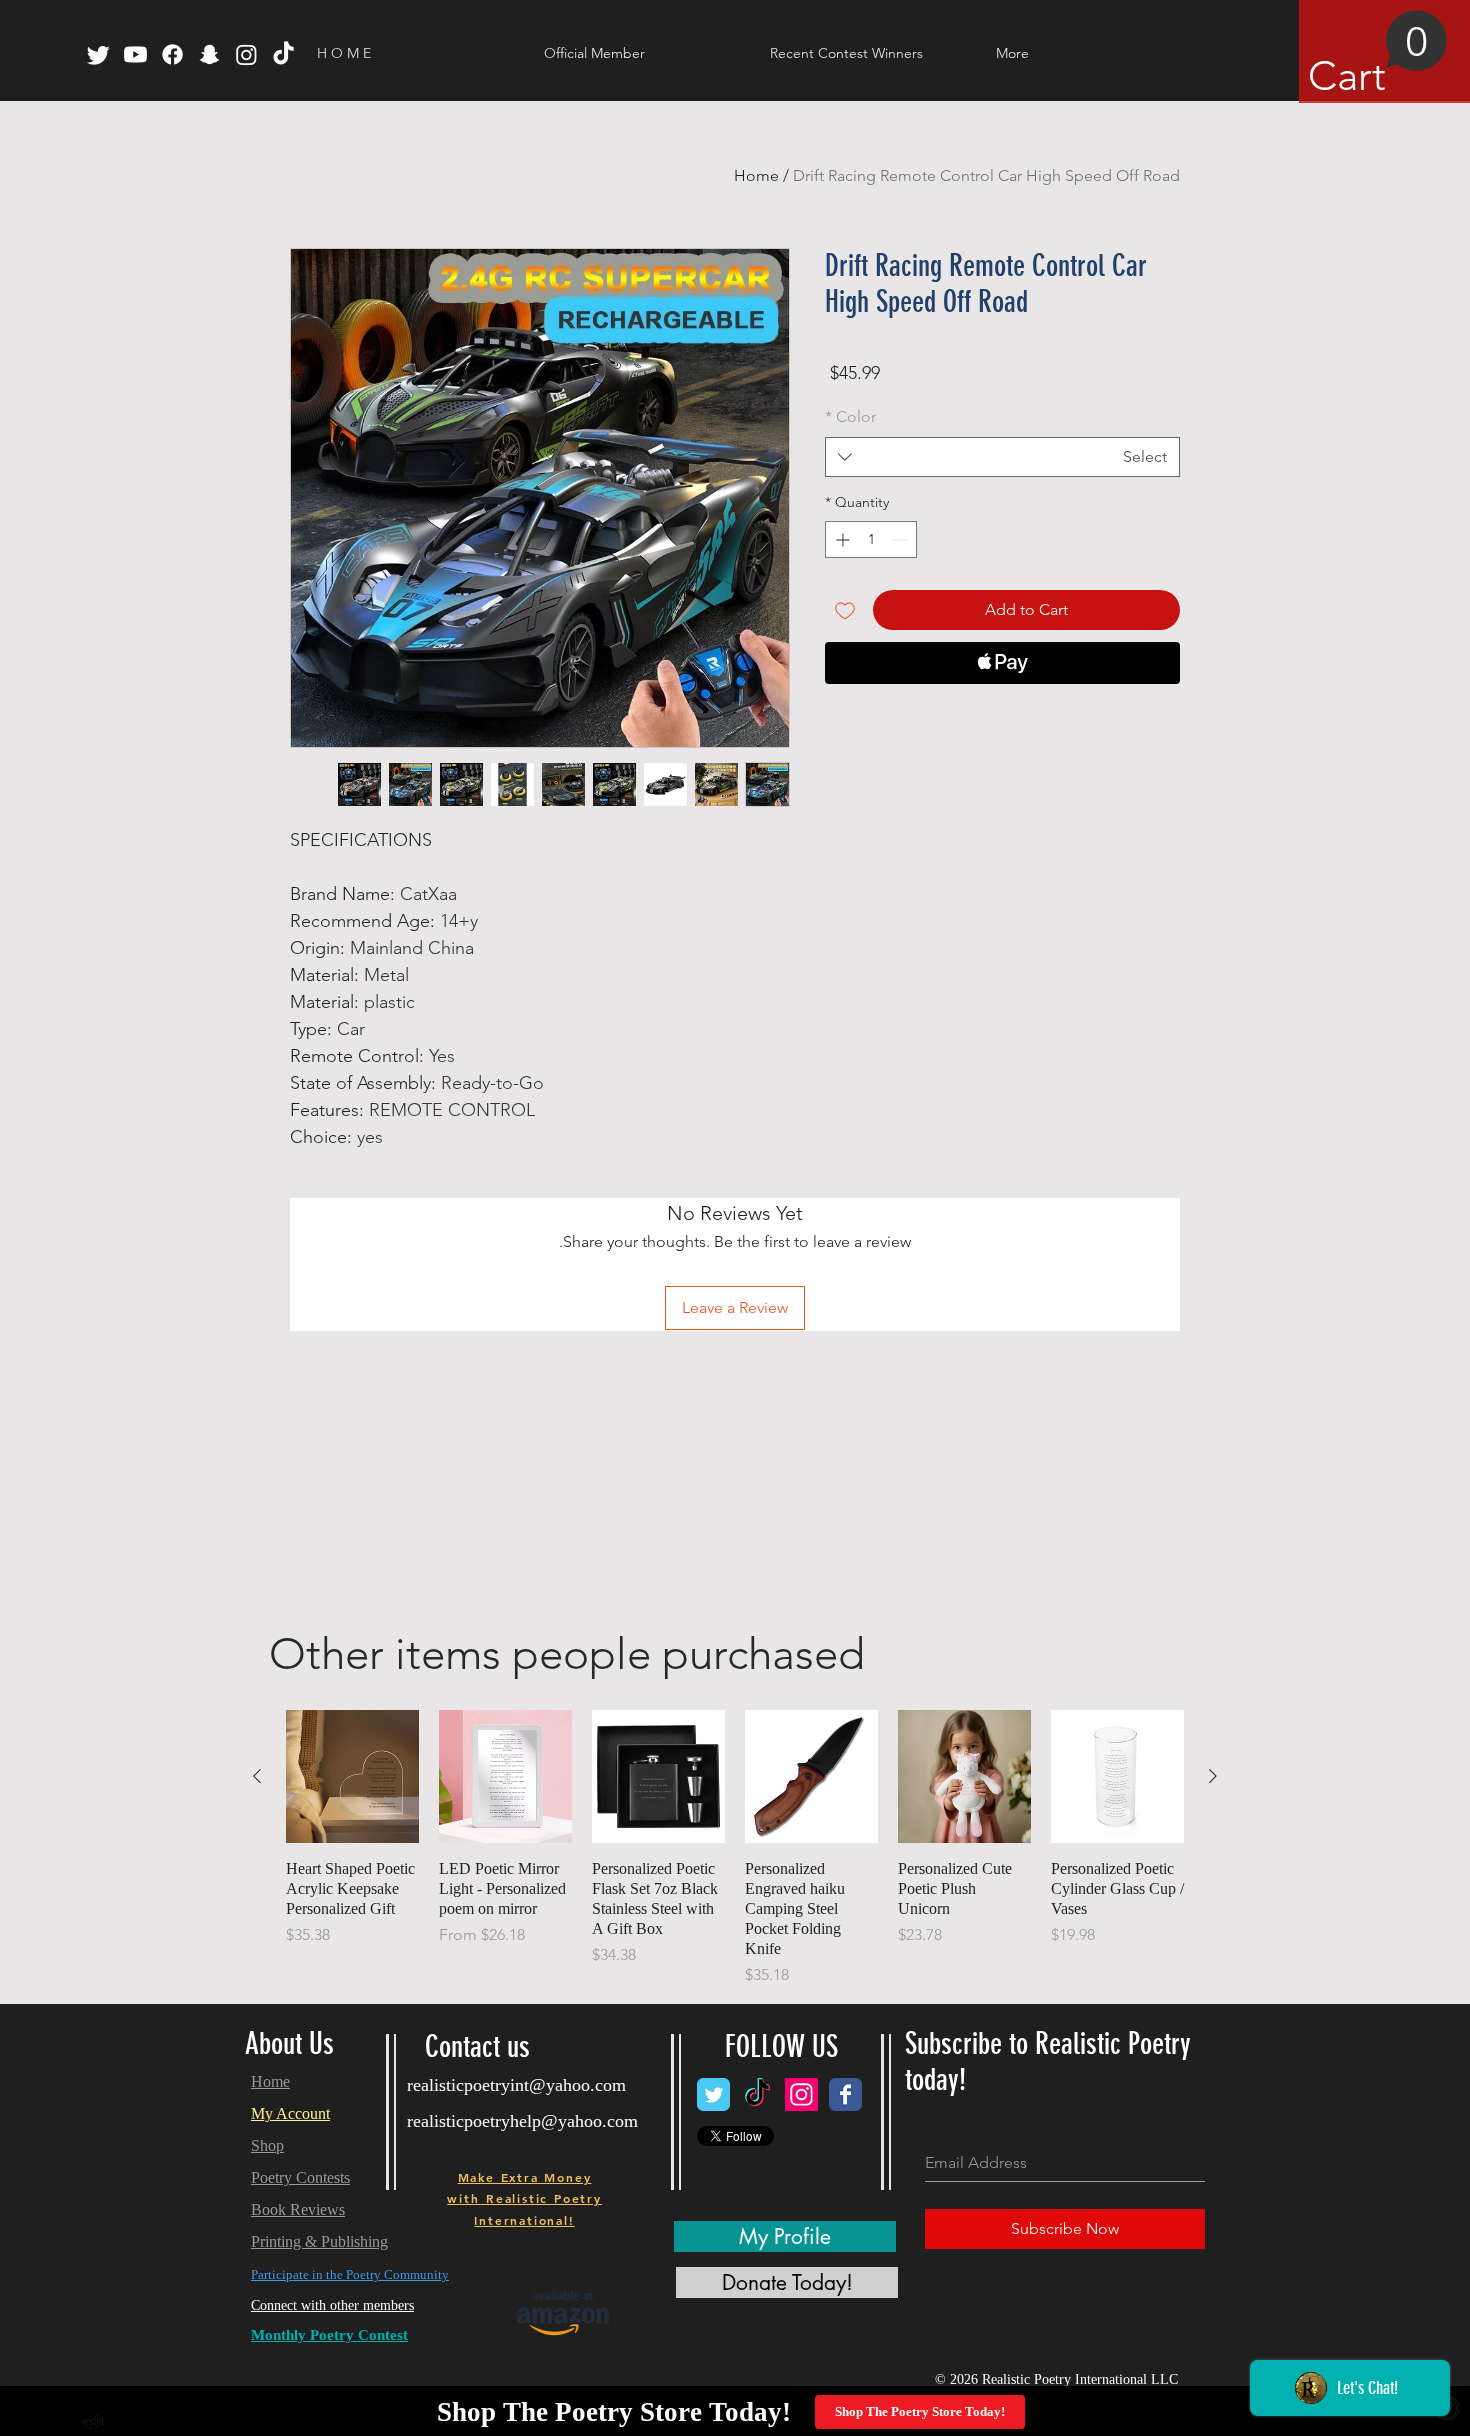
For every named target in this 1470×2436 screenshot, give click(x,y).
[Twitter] (98, 54)
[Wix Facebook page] (845, 2094)
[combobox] (1002, 457)
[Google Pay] (1002, 717)
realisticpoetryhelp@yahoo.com (522, 2121)
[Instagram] (246, 54)
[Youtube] (135, 54)
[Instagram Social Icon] (801, 2094)
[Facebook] (172, 54)
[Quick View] (1117, 1776)
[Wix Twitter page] (713, 2094)
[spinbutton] (871, 539)
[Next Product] (257, 1776)
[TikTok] (283, 54)
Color (850, 416)
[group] (735, 1848)
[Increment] (840, 539)
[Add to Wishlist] (845, 610)
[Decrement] (901, 539)
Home (756, 175)
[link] (1378, 55)
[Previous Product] (1213, 1776)
